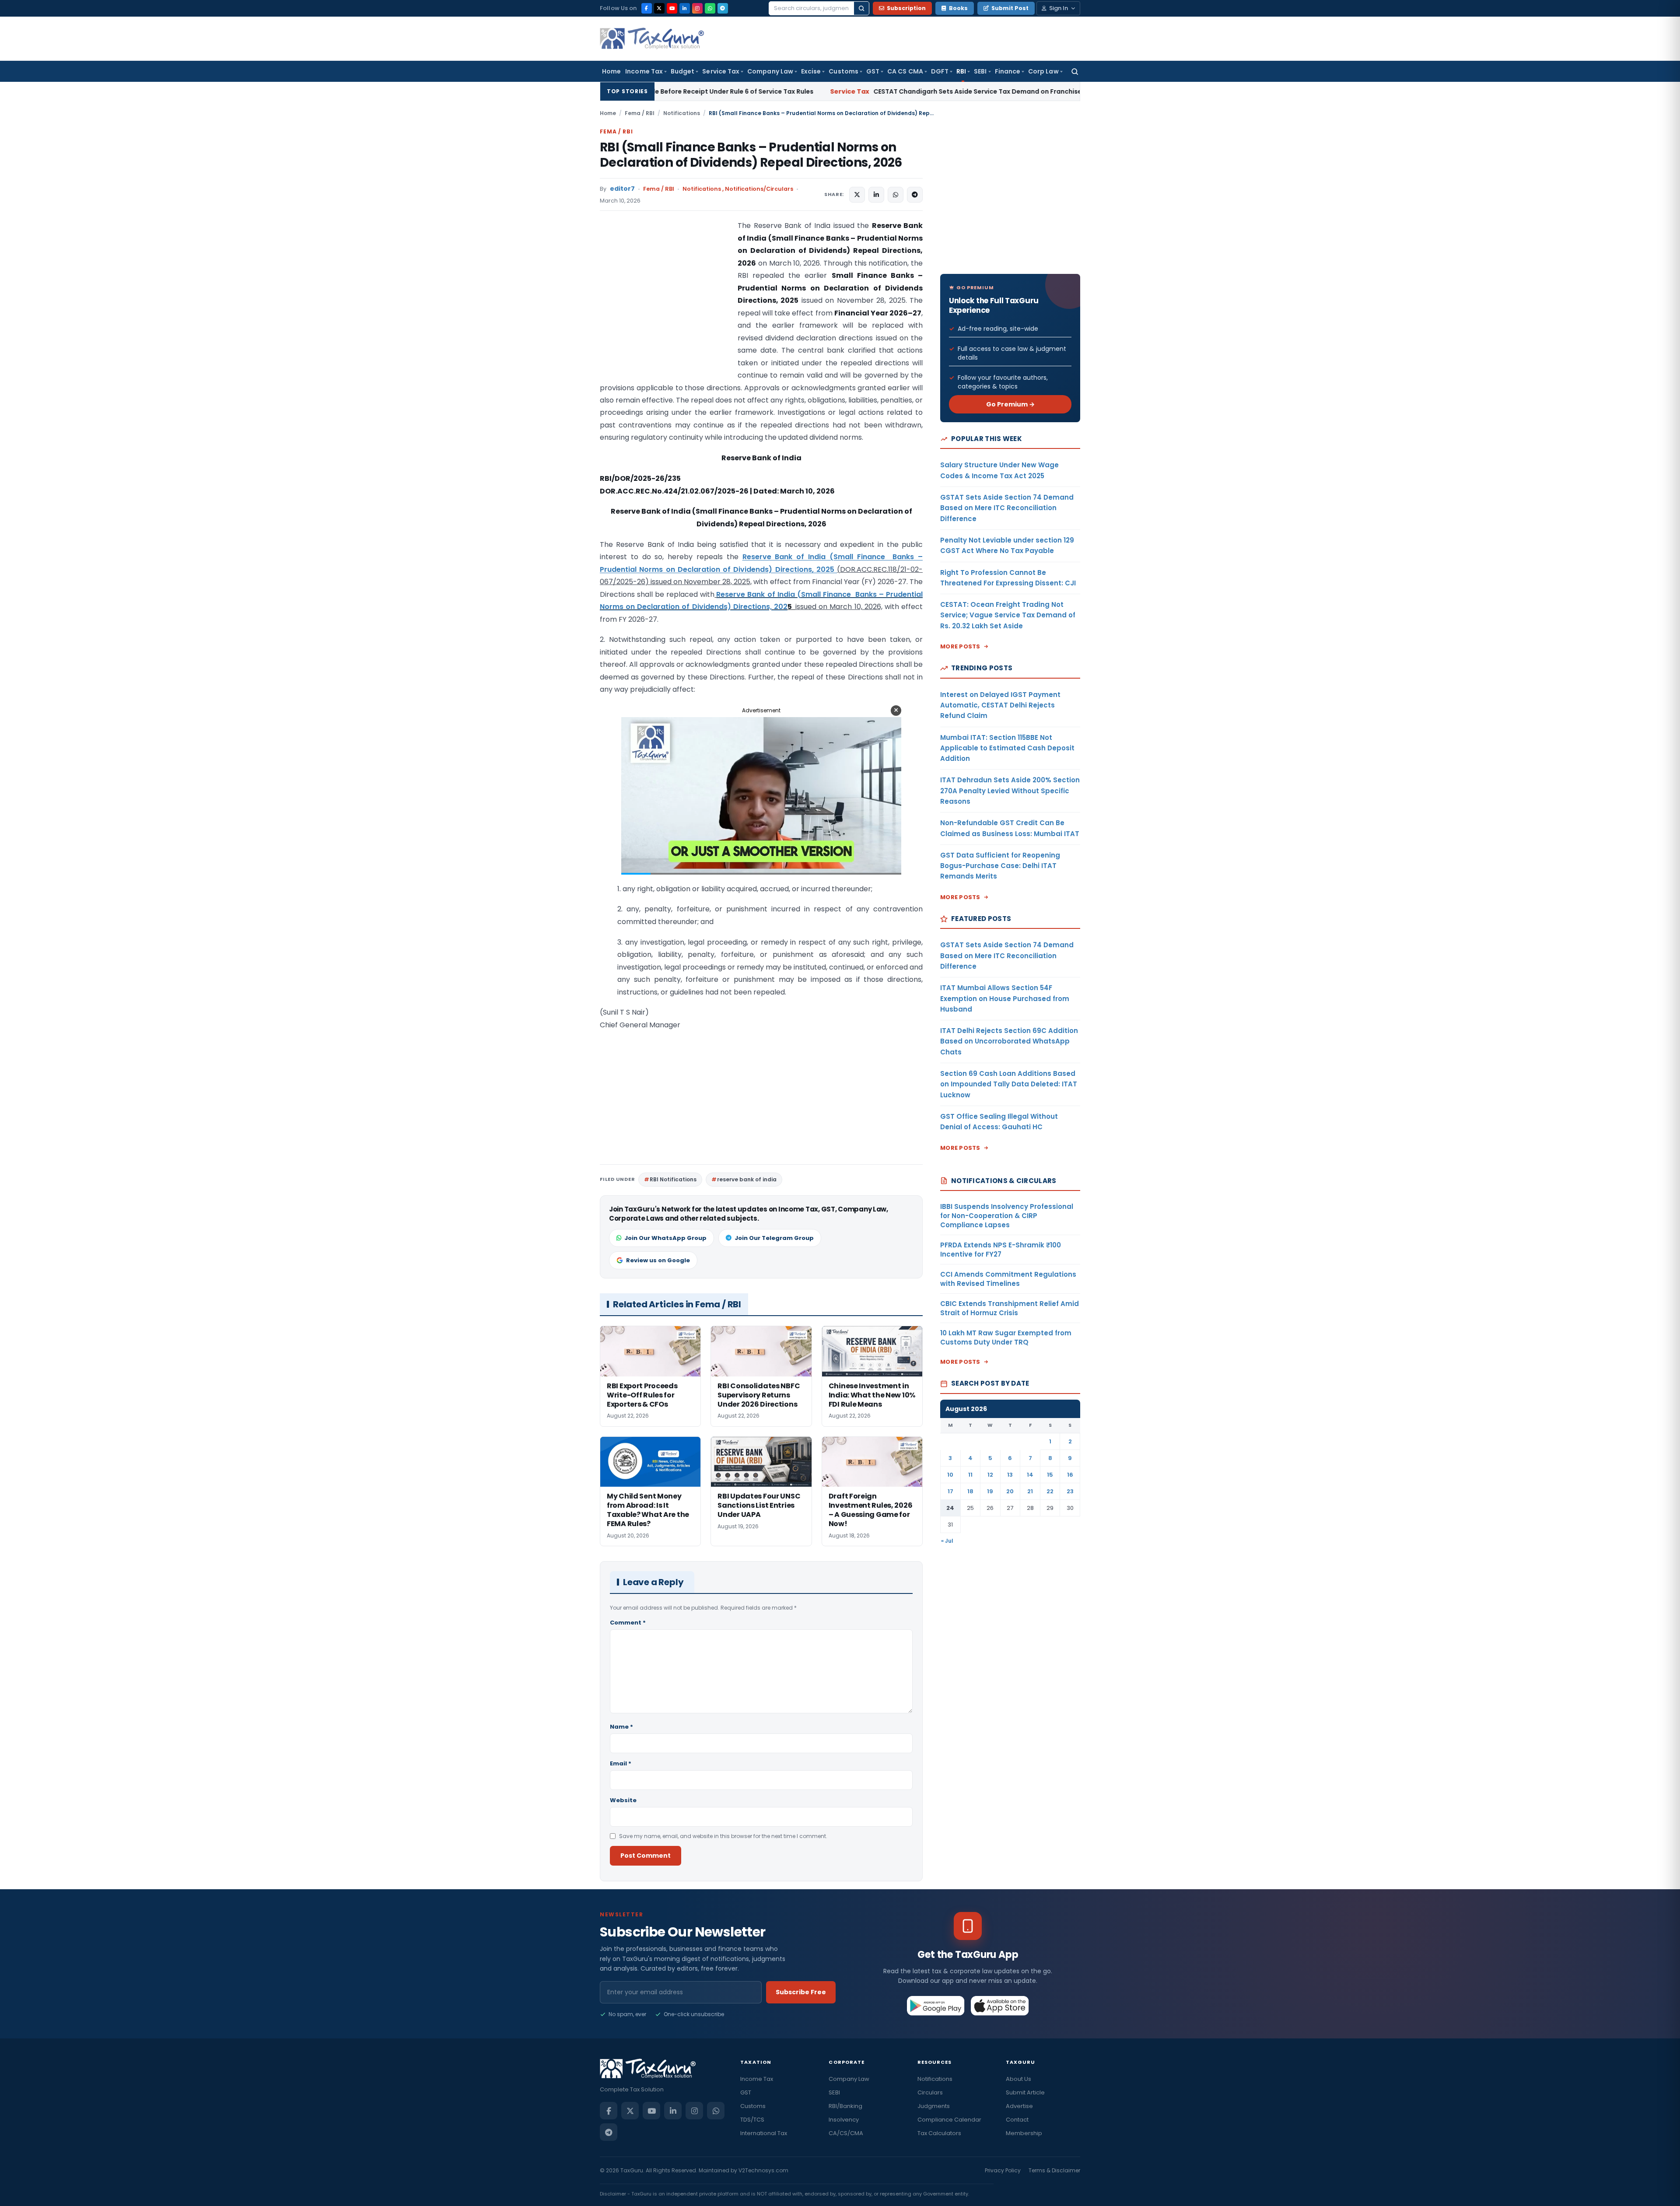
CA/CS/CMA (846, 2133)
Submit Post (1010, 8)
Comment (628, 1623)
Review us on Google (658, 1260)
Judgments (934, 2106)
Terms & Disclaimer (1054, 2170)
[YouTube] (672, 8)
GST (873, 71)
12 (990, 1475)
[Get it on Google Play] (936, 2006)
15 (1050, 1475)
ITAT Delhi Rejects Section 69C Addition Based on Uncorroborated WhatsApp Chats (1009, 1041)
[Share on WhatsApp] (896, 195)
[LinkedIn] (685, 8)
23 (1070, 1491)
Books (958, 8)
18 (970, 1491)
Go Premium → (1010, 404)
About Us (1018, 2079)
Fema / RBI (640, 113)
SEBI (980, 71)
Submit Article (1025, 2092)
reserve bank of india (747, 1179)
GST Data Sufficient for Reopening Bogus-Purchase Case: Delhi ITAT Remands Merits (1000, 866)
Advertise (1019, 2106)
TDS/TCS (752, 2120)
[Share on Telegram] (915, 195)
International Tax (764, 2133)
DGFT (940, 71)
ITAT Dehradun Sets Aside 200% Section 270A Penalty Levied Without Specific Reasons (1010, 791)
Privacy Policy (1003, 2170)
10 (950, 1475)
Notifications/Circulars (759, 189)
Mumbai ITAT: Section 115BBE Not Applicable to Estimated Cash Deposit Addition (1007, 748)
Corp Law (1043, 71)
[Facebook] (647, 8)
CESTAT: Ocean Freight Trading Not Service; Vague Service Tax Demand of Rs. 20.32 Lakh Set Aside (1008, 615)
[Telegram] (723, 8)
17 (950, 1491)
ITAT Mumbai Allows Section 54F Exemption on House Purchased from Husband (1005, 998)
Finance (1008, 71)
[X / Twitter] (659, 8)
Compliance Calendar (949, 2120)
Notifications (682, 113)
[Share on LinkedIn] (876, 195)
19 (990, 1491)
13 (1010, 1475)
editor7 (622, 189)
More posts (960, 646)
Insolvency (844, 2120)
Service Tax (721, 71)
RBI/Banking (845, 2106)
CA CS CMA (905, 71)
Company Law (770, 71)
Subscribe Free (801, 1992)
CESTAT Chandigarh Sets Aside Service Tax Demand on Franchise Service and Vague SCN (789, 91)
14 (1030, 1475)
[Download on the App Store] (1000, 2006)
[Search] (861, 8)
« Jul (947, 1541)
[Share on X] (857, 195)
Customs (843, 71)
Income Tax (644, 71)
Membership (1024, 2133)
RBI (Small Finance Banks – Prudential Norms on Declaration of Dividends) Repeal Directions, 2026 (751, 155)
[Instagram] (697, 8)
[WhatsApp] (710, 8)
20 (1010, 1491)
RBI (961, 71)
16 (1070, 1475)
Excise (811, 71)
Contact (1017, 2120)
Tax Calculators (939, 2133)
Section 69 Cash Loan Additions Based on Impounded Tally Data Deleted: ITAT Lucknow (1009, 1084)
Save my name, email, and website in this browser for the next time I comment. (723, 1836)
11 (970, 1475)
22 (1050, 1491)
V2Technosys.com (763, 2170)
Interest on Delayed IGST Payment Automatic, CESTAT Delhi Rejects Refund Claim (1000, 705)
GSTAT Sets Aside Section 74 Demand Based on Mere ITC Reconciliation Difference (1007, 508)
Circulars (930, 2092)
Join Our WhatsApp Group (665, 1238)
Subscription (906, 8)
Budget (682, 71)
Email (621, 1763)
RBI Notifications (673, 1179)
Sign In (1059, 8)
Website (623, 1800)
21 (1030, 1491)
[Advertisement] (665, 307)
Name (621, 1727)
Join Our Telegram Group (774, 1238)
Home (611, 71)
